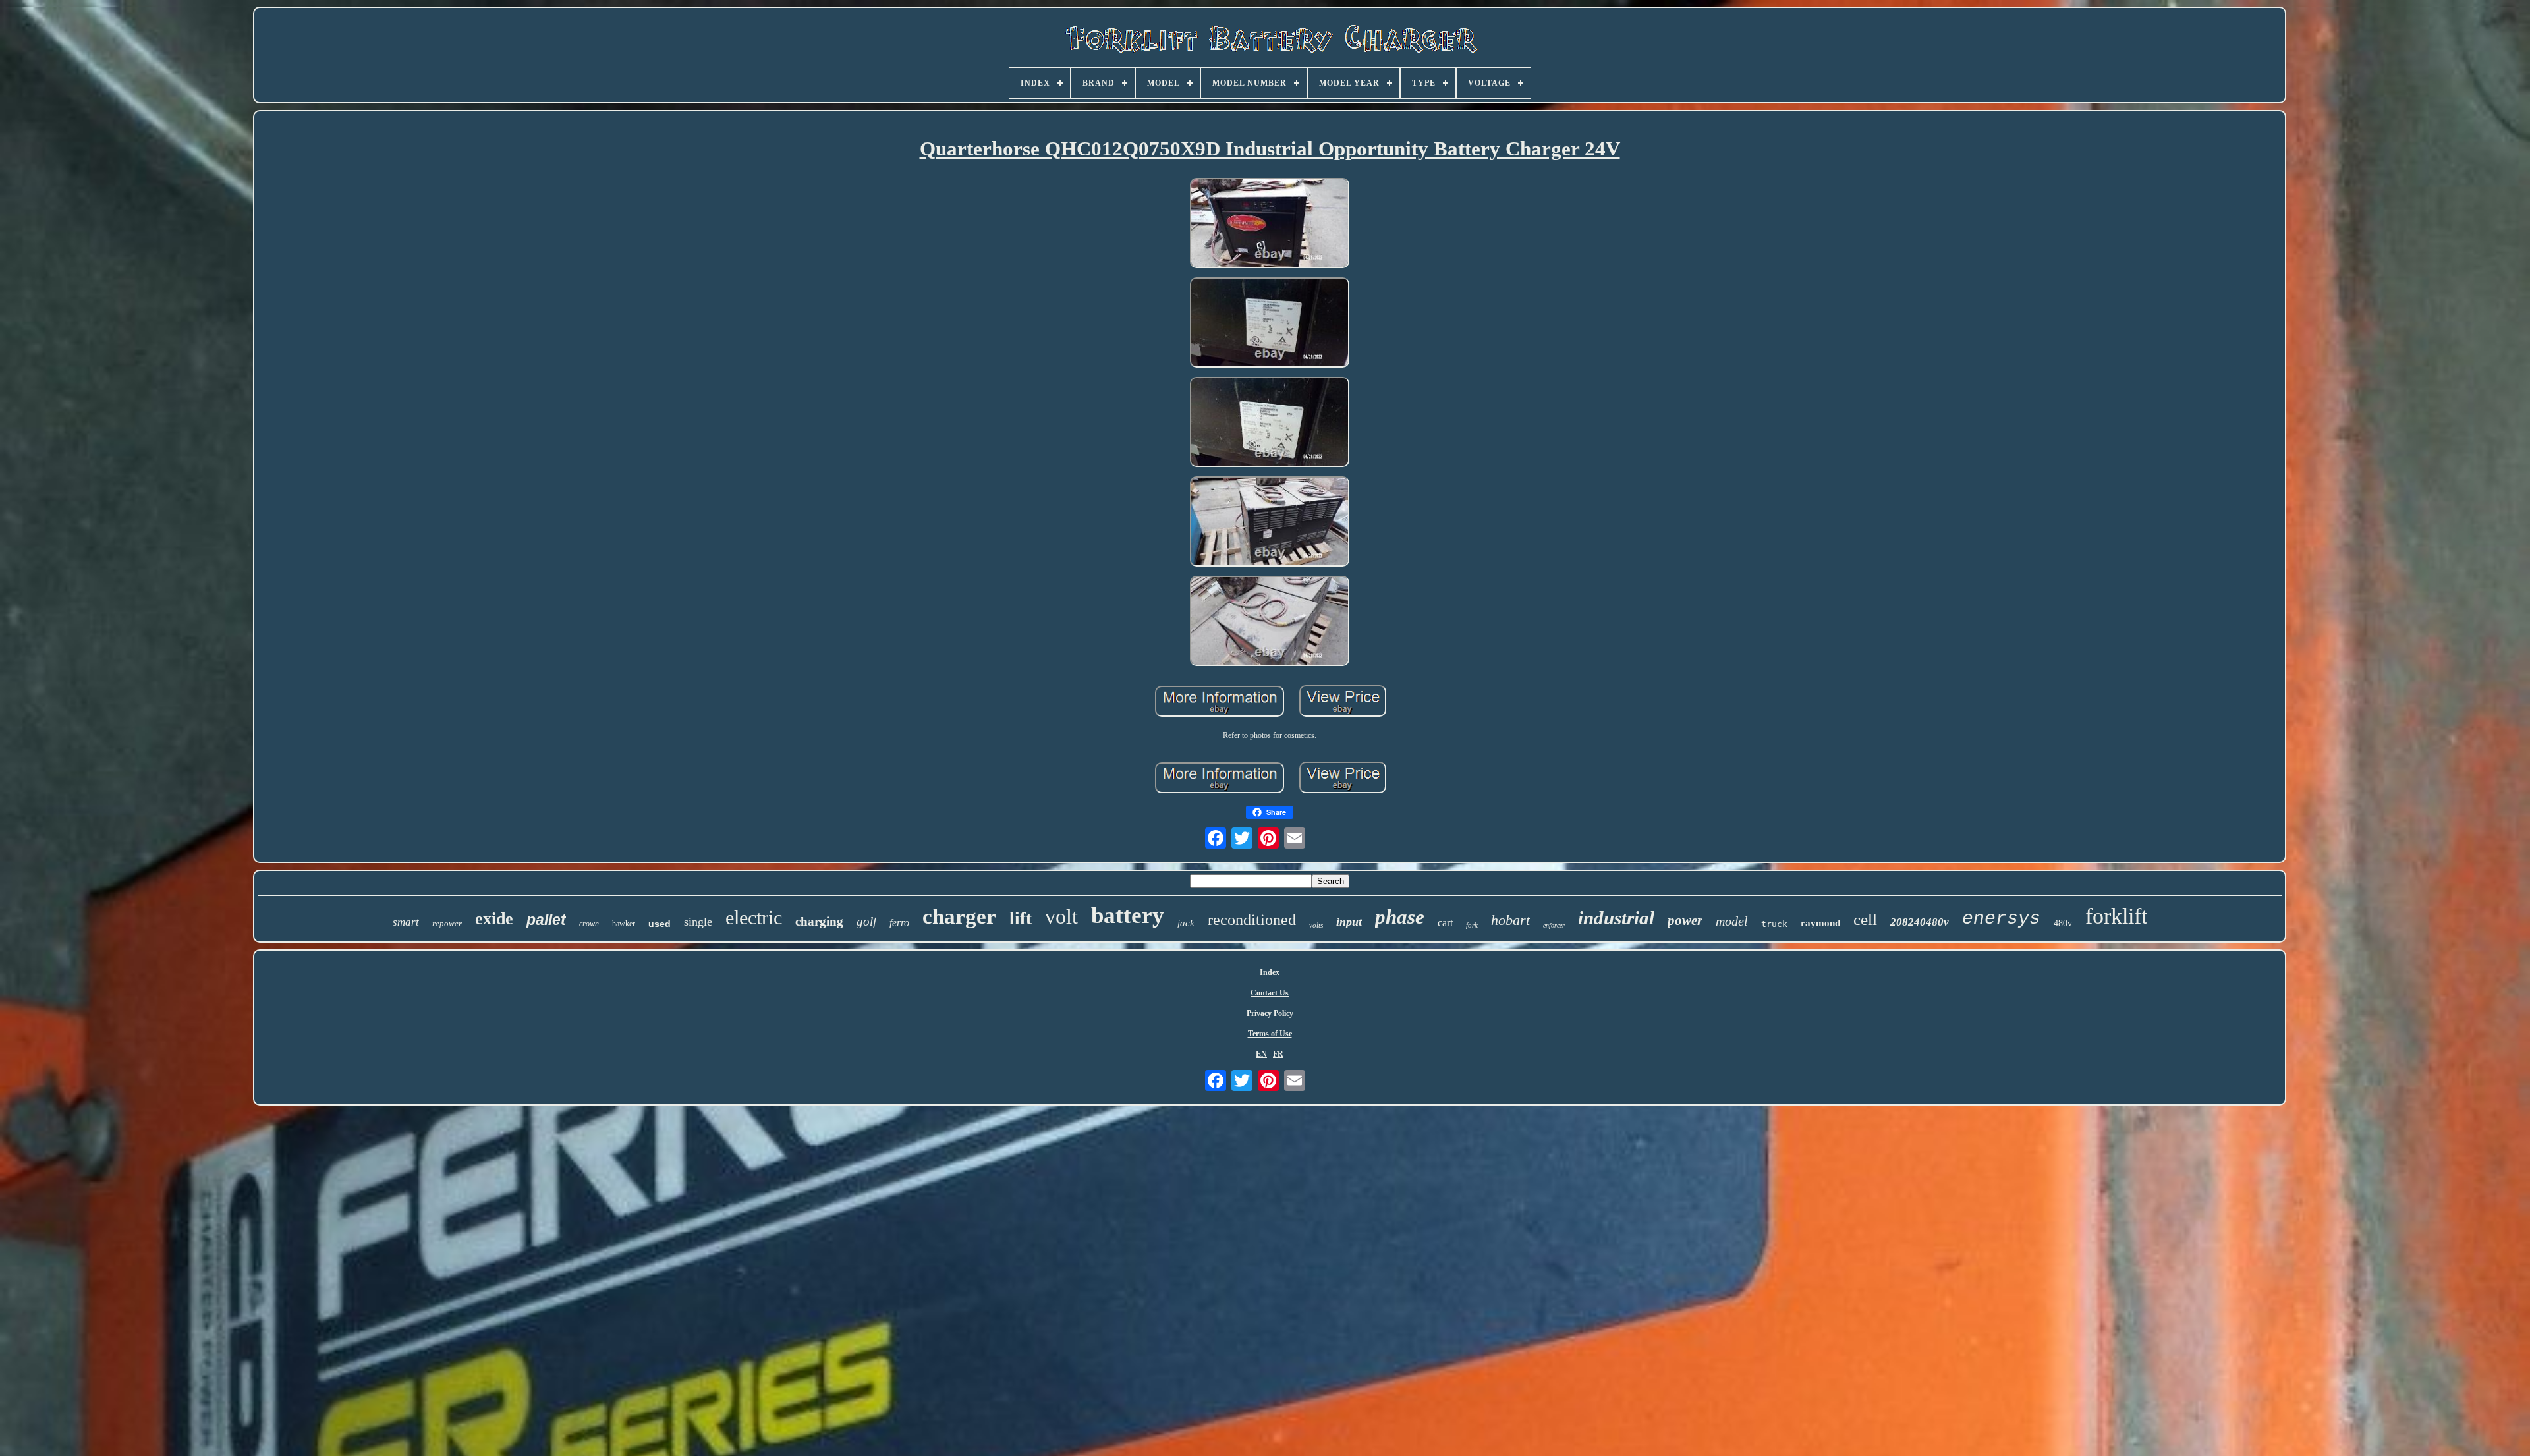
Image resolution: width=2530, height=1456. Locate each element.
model (1732, 921)
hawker (624, 924)
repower (447, 923)
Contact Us (1270, 993)
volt (1061, 916)
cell (1865, 919)
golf (866, 921)
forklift (2116, 916)
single (698, 922)
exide (494, 919)
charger (959, 916)
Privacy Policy (1270, 1013)
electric (754, 917)
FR (1278, 1054)
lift (1021, 918)
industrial (1616, 918)
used (660, 924)
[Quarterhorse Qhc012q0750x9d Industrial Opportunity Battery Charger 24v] (1270, 224)
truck (1774, 924)
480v (2063, 923)
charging (819, 921)
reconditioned (1252, 920)
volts (1316, 925)
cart (1445, 923)
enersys (2001, 919)
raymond (1820, 923)
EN (1261, 1054)
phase (1400, 917)
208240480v (1920, 922)
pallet (546, 920)
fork (1472, 925)
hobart (1510, 920)
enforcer (1554, 925)
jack (1186, 923)
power (1685, 920)
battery (1128, 915)
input (1349, 922)
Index (1270, 972)
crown (589, 924)
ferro (899, 923)
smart (406, 922)
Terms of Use (1270, 1034)
